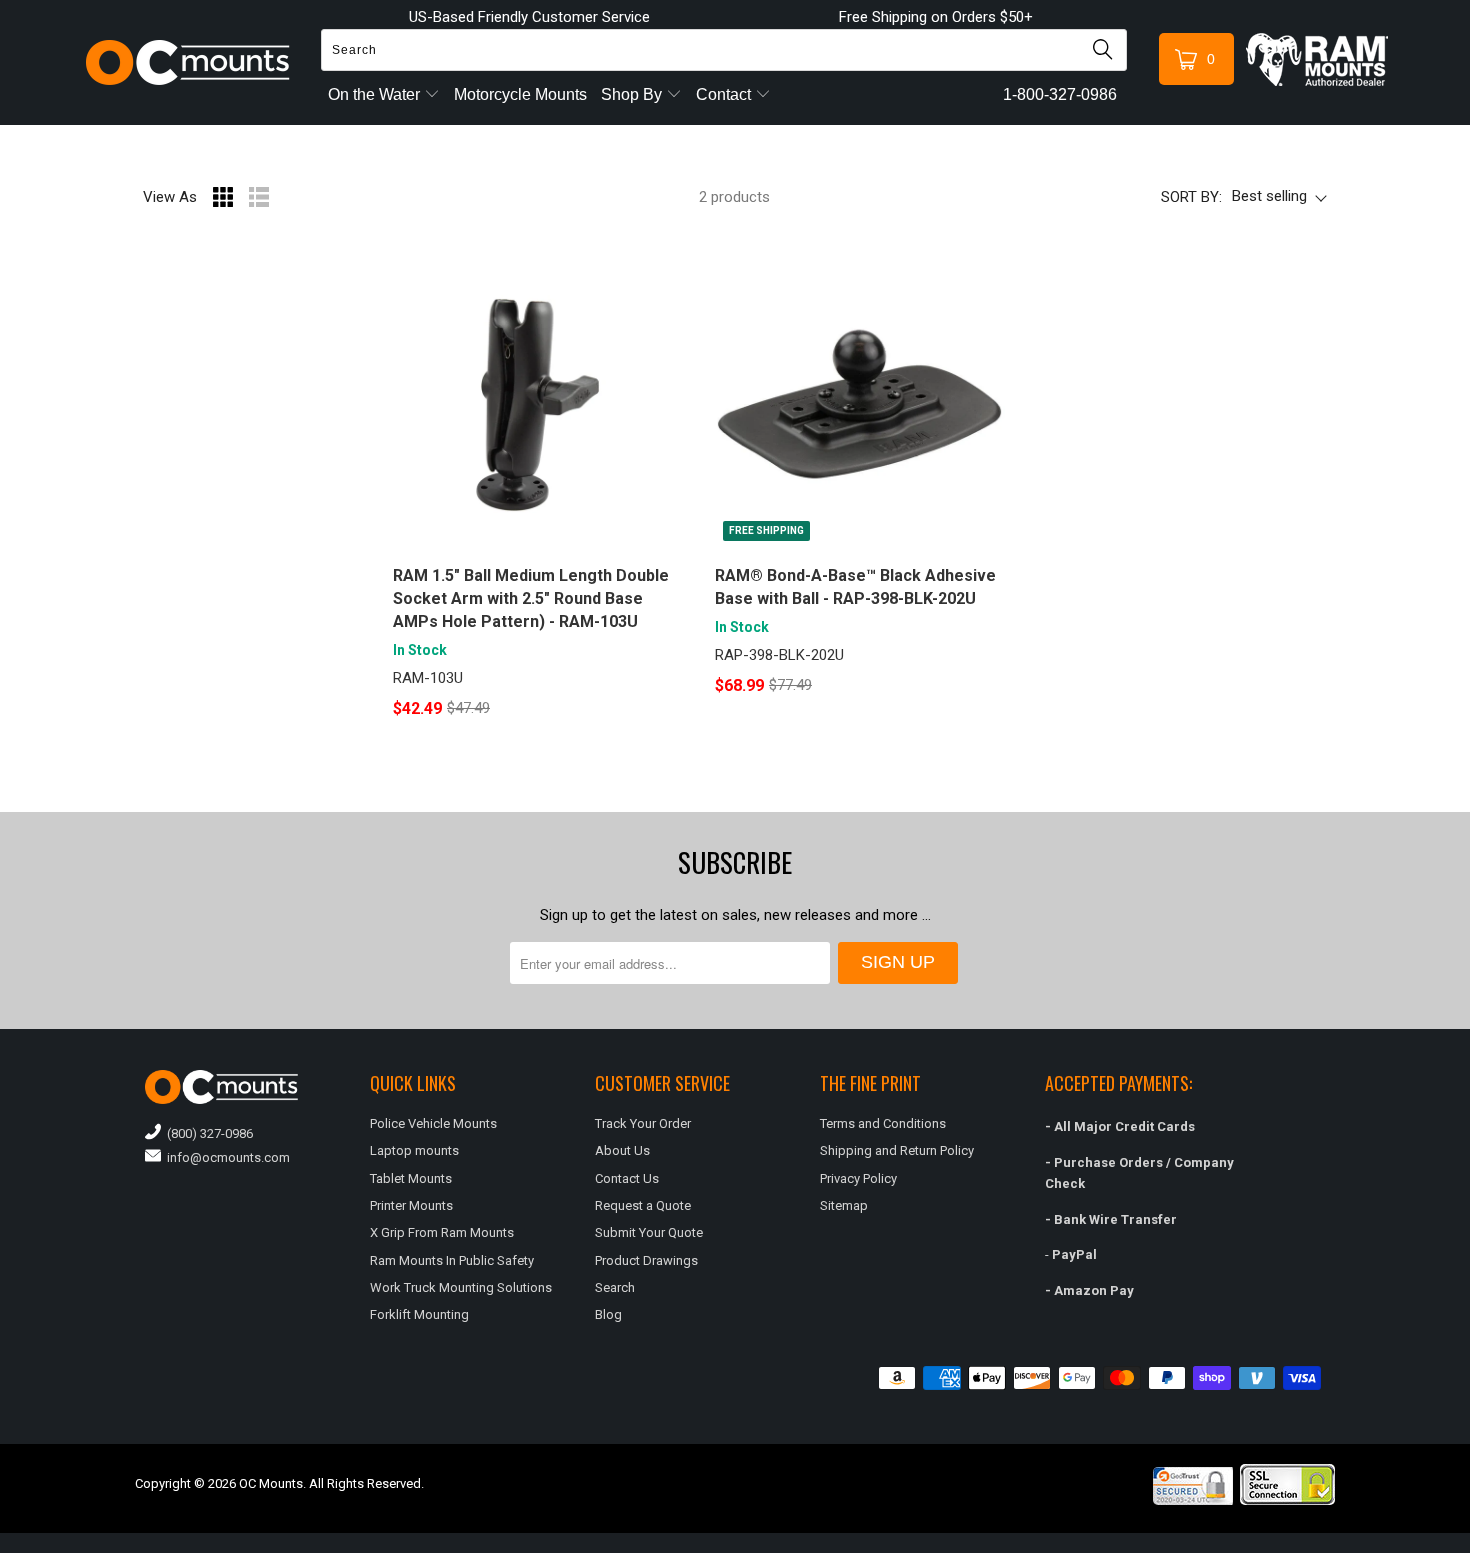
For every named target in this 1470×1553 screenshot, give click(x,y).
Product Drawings (646, 1260)
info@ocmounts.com (225, 1157)
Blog (608, 1314)
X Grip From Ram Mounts (442, 1232)
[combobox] (724, 50)
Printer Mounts (411, 1205)
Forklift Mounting (419, 1314)
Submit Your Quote (649, 1232)
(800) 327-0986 (207, 1133)
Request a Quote (643, 1205)
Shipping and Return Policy (897, 1150)
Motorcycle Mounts (520, 94)
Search (615, 1287)
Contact (725, 94)
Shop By (633, 94)
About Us (622, 1150)
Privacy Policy (858, 1178)
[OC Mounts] (188, 62)
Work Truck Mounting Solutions (461, 1287)
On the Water (376, 94)
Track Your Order (643, 1123)
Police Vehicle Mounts (433, 1123)
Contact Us (627, 1178)
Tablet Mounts (411, 1178)
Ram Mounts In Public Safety (452, 1260)
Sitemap (844, 1205)
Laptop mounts (414, 1150)
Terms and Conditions (883, 1123)
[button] (1469, 1545)
